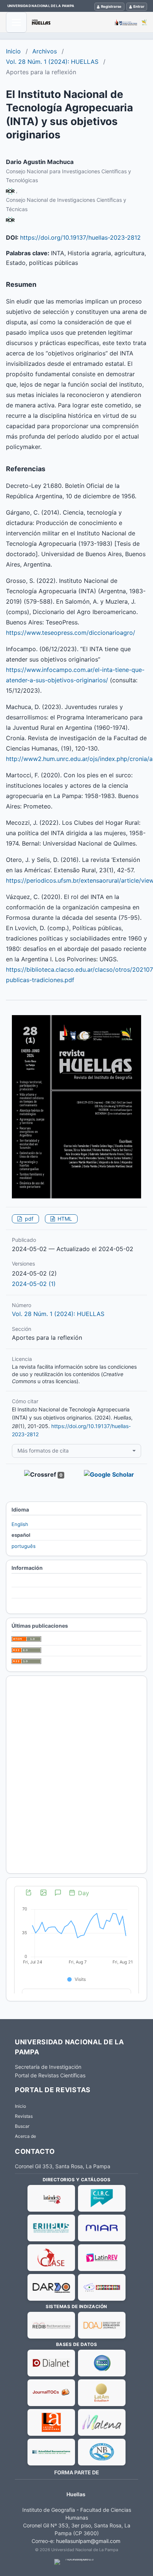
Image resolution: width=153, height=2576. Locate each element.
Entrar (139, 6)
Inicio (13, 51)
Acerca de (25, 2136)
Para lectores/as (30, 1582)
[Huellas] (89, 22)
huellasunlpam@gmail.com (88, 2541)
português (24, 1546)
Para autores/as (30, 1593)
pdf (28, 1219)
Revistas (24, 2116)
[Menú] (16, 22)
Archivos (45, 51)
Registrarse (111, 6)
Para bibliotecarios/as (36, 1604)
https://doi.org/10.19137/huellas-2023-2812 (80, 237)
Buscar (22, 2126)
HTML (64, 1219)
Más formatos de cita (43, 1451)
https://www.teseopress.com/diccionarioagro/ (71, 633)
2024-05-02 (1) (34, 1284)
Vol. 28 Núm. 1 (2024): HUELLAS (52, 62)
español (21, 1535)
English (20, 1524)
